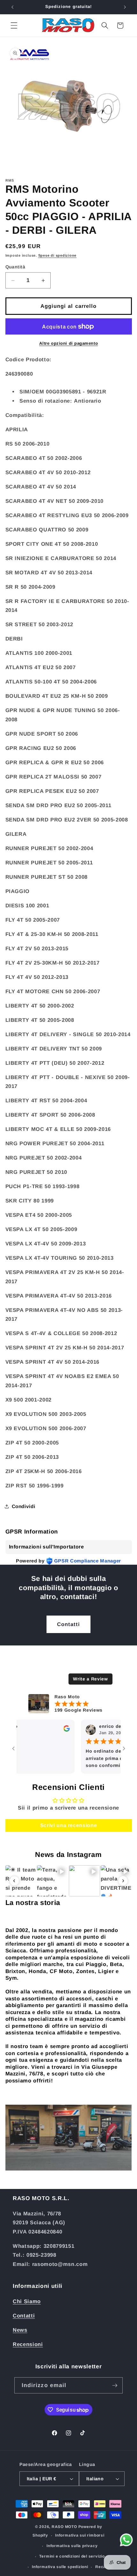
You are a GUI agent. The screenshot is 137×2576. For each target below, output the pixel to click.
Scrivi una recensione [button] (69, 1825)
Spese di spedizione (58, 255)
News (20, 2330)
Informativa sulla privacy (72, 2546)
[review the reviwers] (51, 1730)
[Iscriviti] (115, 2386)
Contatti (69, 1624)
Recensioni (28, 2344)
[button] (14, 25)
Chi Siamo (27, 2301)
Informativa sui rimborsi (80, 2535)
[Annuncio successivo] (125, 7)
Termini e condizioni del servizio (72, 2556)
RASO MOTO (64, 2527)
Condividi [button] (24, 1506)
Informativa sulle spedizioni (60, 2567)
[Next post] (123, 1881)
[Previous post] (14, 1881)
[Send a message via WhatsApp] (126, 2540)
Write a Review (90, 1679)
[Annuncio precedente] (12, 7)
